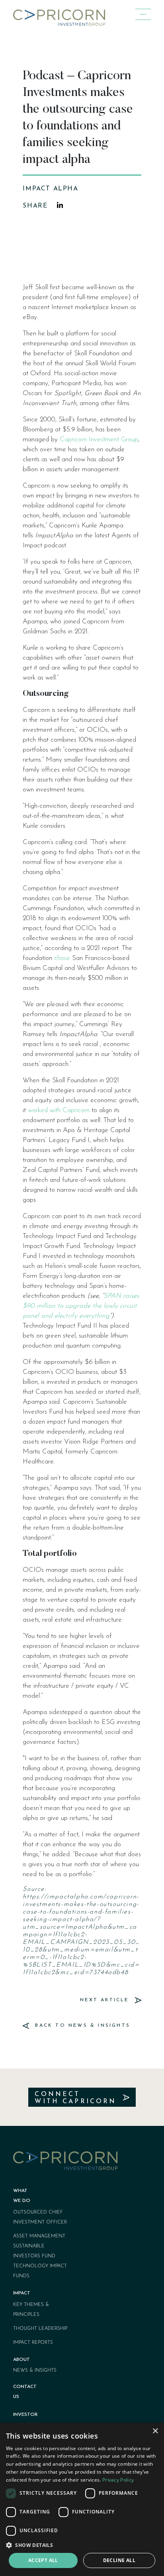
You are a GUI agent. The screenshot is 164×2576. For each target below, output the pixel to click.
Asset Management (39, 2236)
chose (62, 958)
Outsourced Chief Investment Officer (40, 2217)
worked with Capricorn (59, 1110)
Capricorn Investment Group (99, 440)
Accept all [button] (43, 2560)
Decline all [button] (119, 2560)
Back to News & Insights (81, 2026)
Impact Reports (33, 2343)
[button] (82, 2545)
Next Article (106, 2000)
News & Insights (35, 2370)
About (21, 2360)
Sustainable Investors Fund (34, 2251)
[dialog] (82, 2499)
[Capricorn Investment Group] (59, 15)
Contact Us (25, 2392)
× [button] (155, 2431)
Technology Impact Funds (40, 2271)
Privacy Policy (118, 2480)
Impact (22, 2293)
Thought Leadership (40, 2329)
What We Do (22, 2196)
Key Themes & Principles (31, 2310)
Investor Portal (25, 2420)
